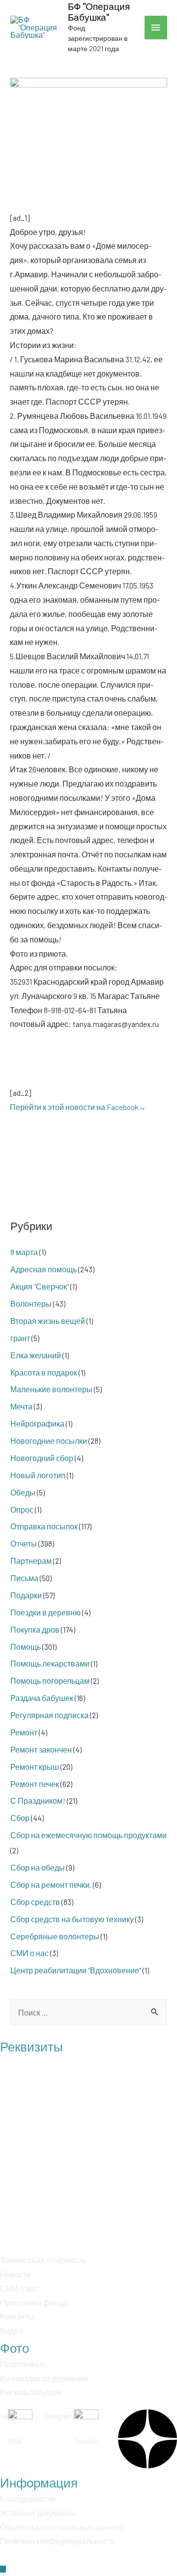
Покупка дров (35, 1629)
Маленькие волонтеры (51, 1389)
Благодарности (28, 2499)
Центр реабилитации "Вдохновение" (76, 1970)
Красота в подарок (44, 1372)
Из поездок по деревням (44, 2378)
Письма (24, 1578)
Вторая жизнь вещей (48, 1321)
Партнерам (31, 1561)
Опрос (22, 1509)
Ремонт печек (35, 1784)
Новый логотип (38, 1475)
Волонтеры (31, 1303)
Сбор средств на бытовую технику (72, 1919)
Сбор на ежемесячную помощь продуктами (88, 1835)
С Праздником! (38, 1800)
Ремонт (24, 1732)
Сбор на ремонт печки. (51, 1885)
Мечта (21, 1406)
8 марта (24, 1252)
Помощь (26, 1647)
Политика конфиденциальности (58, 2541)
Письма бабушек (30, 2392)
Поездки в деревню (45, 1612)
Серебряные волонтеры (55, 1936)
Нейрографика (37, 1423)
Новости (15, 2274)
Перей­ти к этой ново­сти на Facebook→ (78, 1107)
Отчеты (24, 1543)
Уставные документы (38, 2513)
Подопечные (23, 2364)
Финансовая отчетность (43, 2260)
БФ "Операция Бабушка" (99, 12)
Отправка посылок (44, 1526)
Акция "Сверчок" (40, 1286)
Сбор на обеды (38, 1867)
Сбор (20, 1818)
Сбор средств (35, 1902)
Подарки (26, 1595)
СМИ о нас (29, 1953)
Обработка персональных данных (61, 2527)
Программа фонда (34, 2302)
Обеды (23, 1492)
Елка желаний (36, 1355)
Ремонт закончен (41, 1749)
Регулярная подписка (49, 1715)
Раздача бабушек (42, 1698)
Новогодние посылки (49, 1441)
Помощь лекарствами (50, 1663)
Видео (12, 2330)
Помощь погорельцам (50, 1681)
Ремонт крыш (35, 1767)
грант (20, 1338)
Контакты (17, 2316)
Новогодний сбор (42, 1458)
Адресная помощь (44, 1269)
